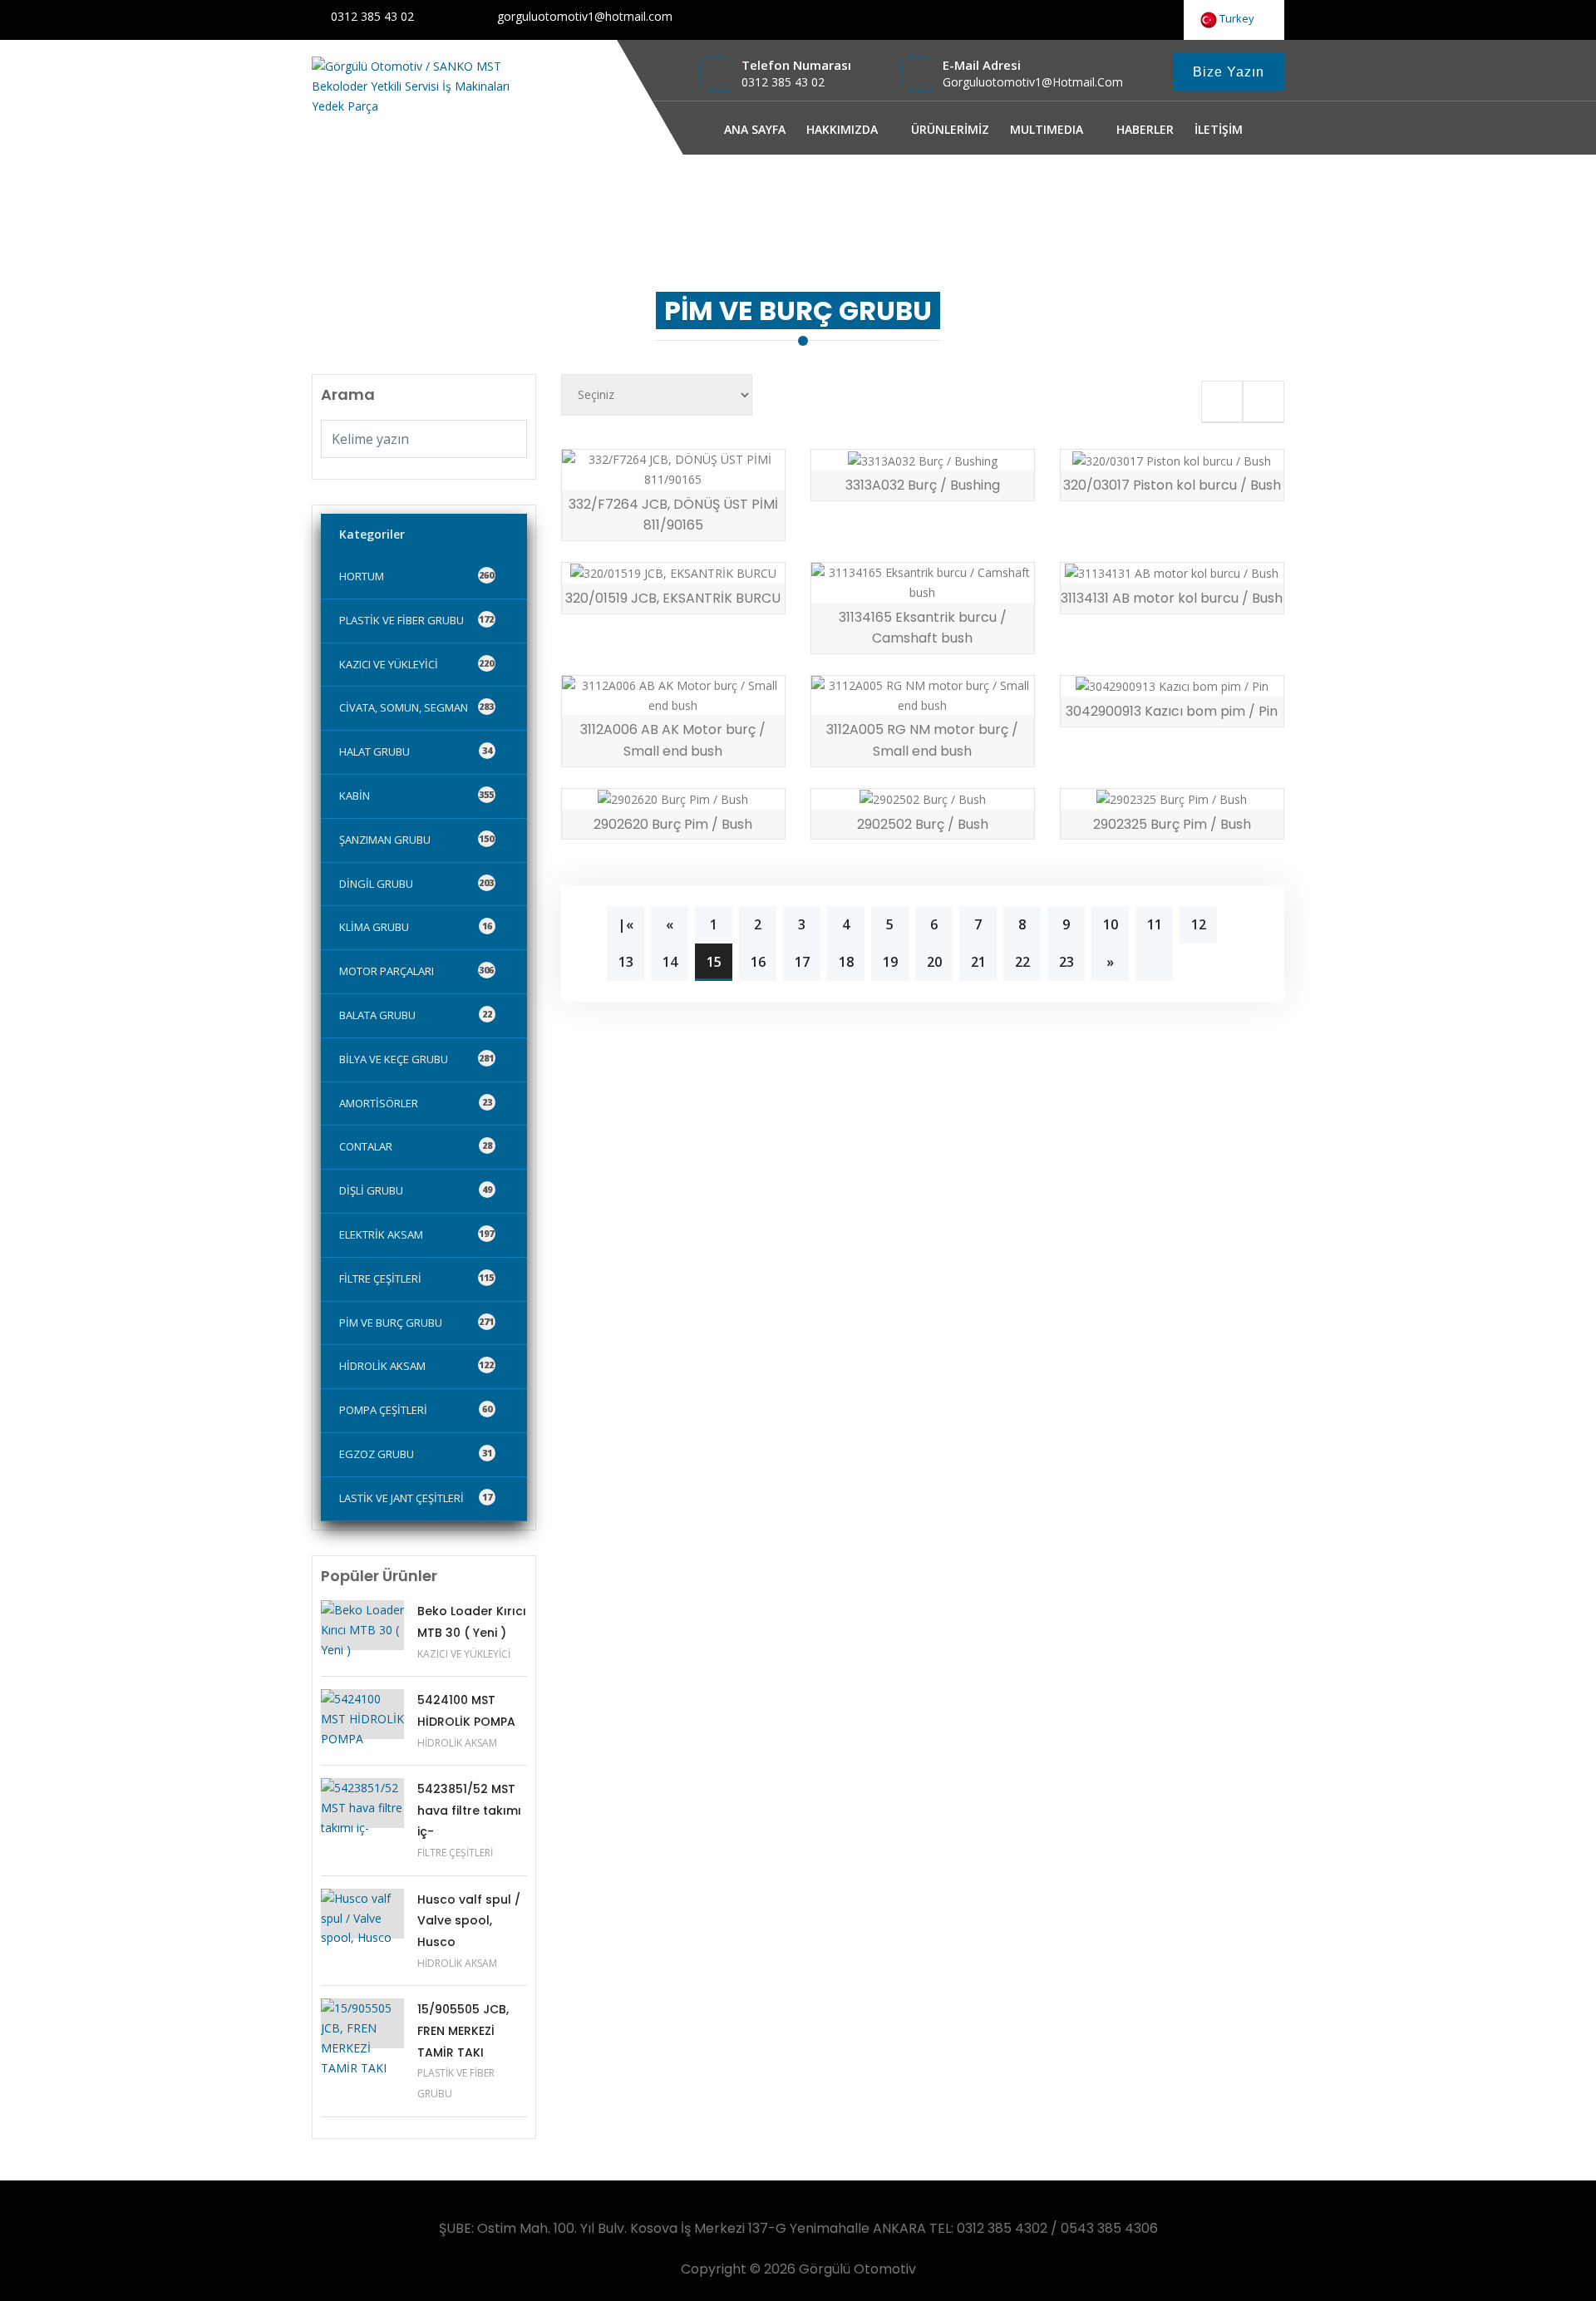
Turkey (1238, 18)
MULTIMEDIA (1047, 129)
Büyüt (733, 471)
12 (1199, 924)
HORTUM (416, 576)
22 (1022, 962)
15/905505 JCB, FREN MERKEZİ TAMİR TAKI (463, 2030)
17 (802, 962)
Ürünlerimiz (1089, 194)
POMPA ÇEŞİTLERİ (416, 1410)
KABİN (416, 796)
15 (714, 962)
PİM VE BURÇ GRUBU (1201, 194)
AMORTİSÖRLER (416, 1103)
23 (1066, 962)
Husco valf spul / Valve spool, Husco (469, 1921)
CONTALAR (416, 1146)
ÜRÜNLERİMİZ (950, 129)
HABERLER (1145, 129)
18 (846, 962)
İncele (622, 471)
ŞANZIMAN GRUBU (416, 840)
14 (670, 962)
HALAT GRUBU (416, 751)
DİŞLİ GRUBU (416, 1190)
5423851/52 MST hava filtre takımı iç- (469, 1810)
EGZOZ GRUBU (416, 1454)
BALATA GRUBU (416, 1015)
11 (1155, 924)
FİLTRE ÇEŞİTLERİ (416, 1279)
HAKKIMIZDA (842, 129)
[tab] (1222, 402)
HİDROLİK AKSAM (416, 1366)
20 (934, 962)
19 (890, 962)
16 (758, 962)
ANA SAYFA (755, 129)
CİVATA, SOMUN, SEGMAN (416, 707)
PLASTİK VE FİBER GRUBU (416, 620)
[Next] (1154, 962)
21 (978, 962)
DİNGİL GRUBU (416, 884)
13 (626, 962)
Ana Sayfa (1010, 194)
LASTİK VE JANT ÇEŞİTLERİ (416, 1498)
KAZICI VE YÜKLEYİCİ (416, 664)
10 (1111, 924)
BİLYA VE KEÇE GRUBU (416, 1059)
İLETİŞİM (1219, 129)
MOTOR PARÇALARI (416, 971)
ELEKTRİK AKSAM (416, 1234)
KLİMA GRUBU (416, 927)
